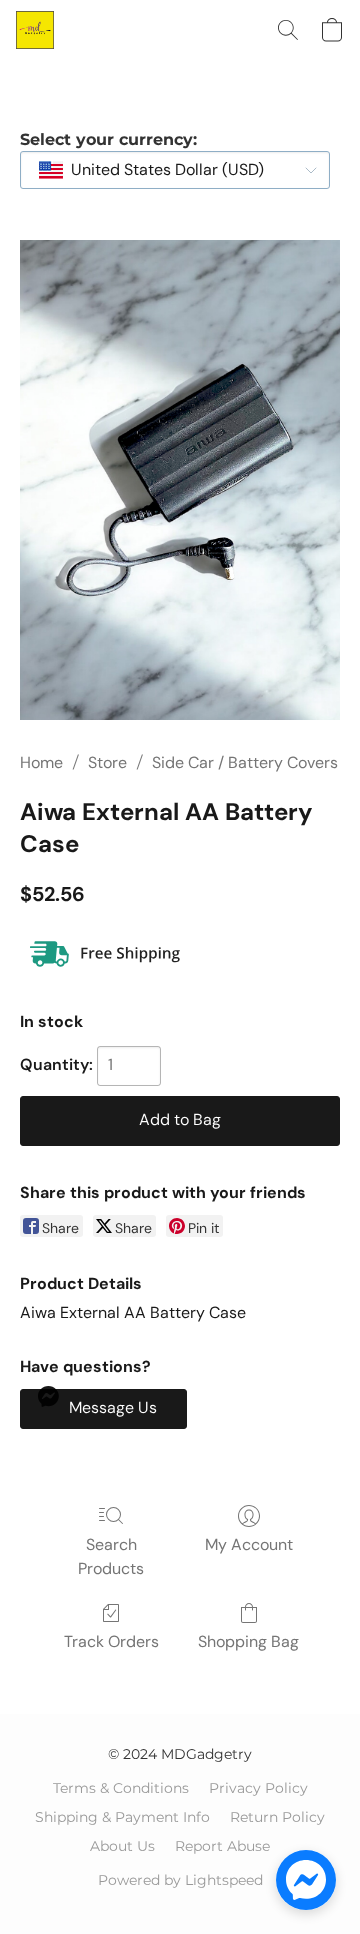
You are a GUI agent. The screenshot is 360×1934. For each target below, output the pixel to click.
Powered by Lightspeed (180, 1880)
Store (107, 762)
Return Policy (277, 1817)
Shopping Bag (248, 1641)
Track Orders (111, 1641)
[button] (36, 30)
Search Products (111, 1556)
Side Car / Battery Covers (245, 762)
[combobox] (175, 170)
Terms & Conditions (121, 1788)
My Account (249, 1544)
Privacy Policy (258, 1788)
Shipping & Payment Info (122, 1817)
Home (41, 762)
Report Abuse (222, 1846)
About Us (122, 1846)
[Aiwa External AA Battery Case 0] (180, 480)
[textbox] (161, 170)
